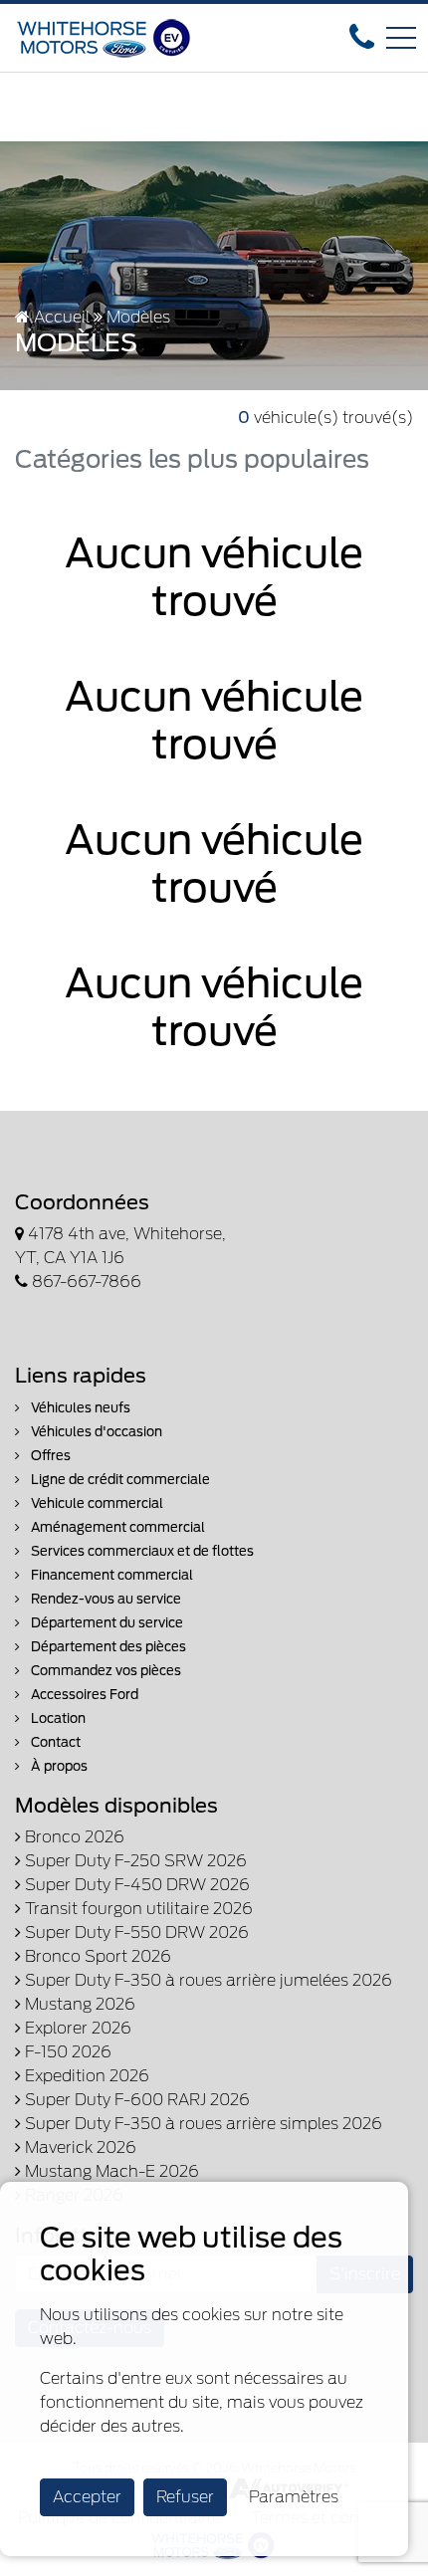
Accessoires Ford (83, 1695)
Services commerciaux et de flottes (141, 1551)
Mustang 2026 (78, 2004)
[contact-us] (362, 36)
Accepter (87, 2497)
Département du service (106, 1623)
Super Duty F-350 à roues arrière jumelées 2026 (207, 1980)
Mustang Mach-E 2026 (110, 2171)
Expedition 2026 (85, 2076)
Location (57, 1718)
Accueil (60, 317)
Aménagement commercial (116, 1527)
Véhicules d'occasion (95, 1432)
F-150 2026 (66, 2052)
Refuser (185, 2497)
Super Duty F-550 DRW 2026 (135, 1932)
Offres (49, 1456)
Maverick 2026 (79, 2147)
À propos (58, 1766)
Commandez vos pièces (105, 1671)
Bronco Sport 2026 (96, 1956)
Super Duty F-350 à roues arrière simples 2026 (202, 2124)
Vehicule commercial (96, 1503)
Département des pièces (107, 1647)
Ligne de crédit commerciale (119, 1480)
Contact (54, 1742)
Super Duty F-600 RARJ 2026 (135, 2100)
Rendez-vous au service (105, 1599)
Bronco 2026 (73, 1837)
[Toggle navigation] (401, 38)
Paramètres (294, 2497)
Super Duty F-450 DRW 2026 (135, 1885)
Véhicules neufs (79, 1408)
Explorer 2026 (76, 2028)
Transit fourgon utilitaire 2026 (137, 1909)
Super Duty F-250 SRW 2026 (134, 1861)
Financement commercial (110, 1575)
